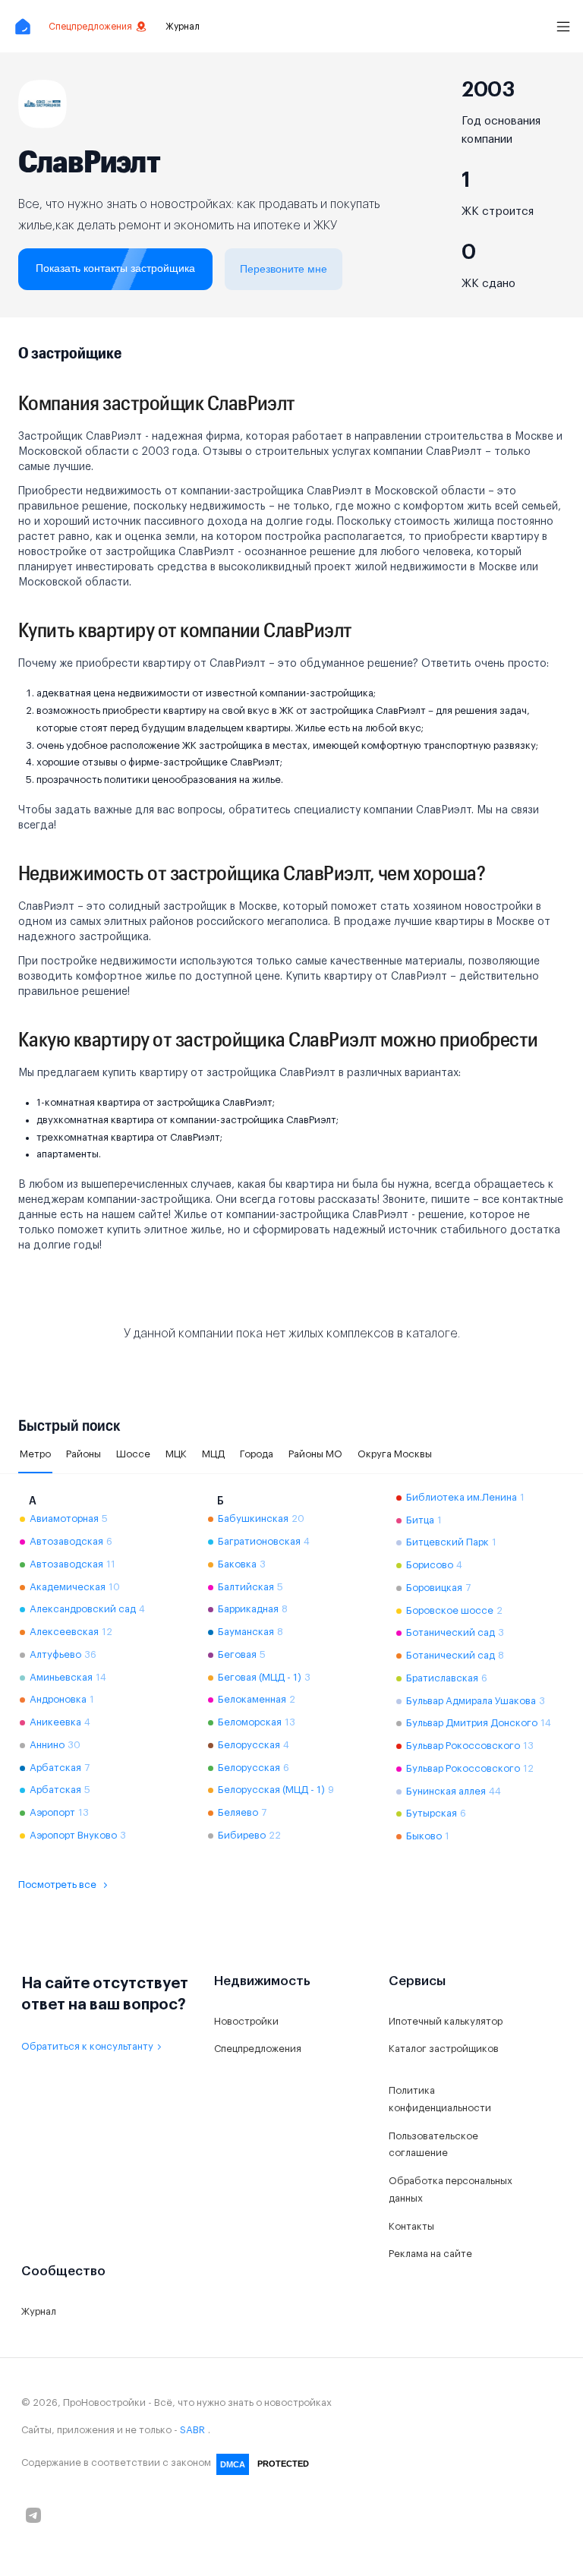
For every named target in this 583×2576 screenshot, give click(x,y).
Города (257, 1454)
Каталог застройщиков (444, 2049)
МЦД (213, 1454)
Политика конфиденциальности (440, 2099)
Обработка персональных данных (451, 2189)
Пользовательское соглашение (433, 2145)
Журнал (183, 27)
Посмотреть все (57, 1885)
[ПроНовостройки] (23, 26)
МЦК (176, 1454)
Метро (35, 1454)
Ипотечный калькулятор (446, 2021)
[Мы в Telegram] (33, 2515)
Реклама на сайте (430, 2254)
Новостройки (246, 2021)
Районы (84, 1454)
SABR (192, 2430)
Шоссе (133, 1454)
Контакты (411, 2226)
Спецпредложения (90, 27)
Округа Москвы (395, 1454)
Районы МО (315, 1454)
